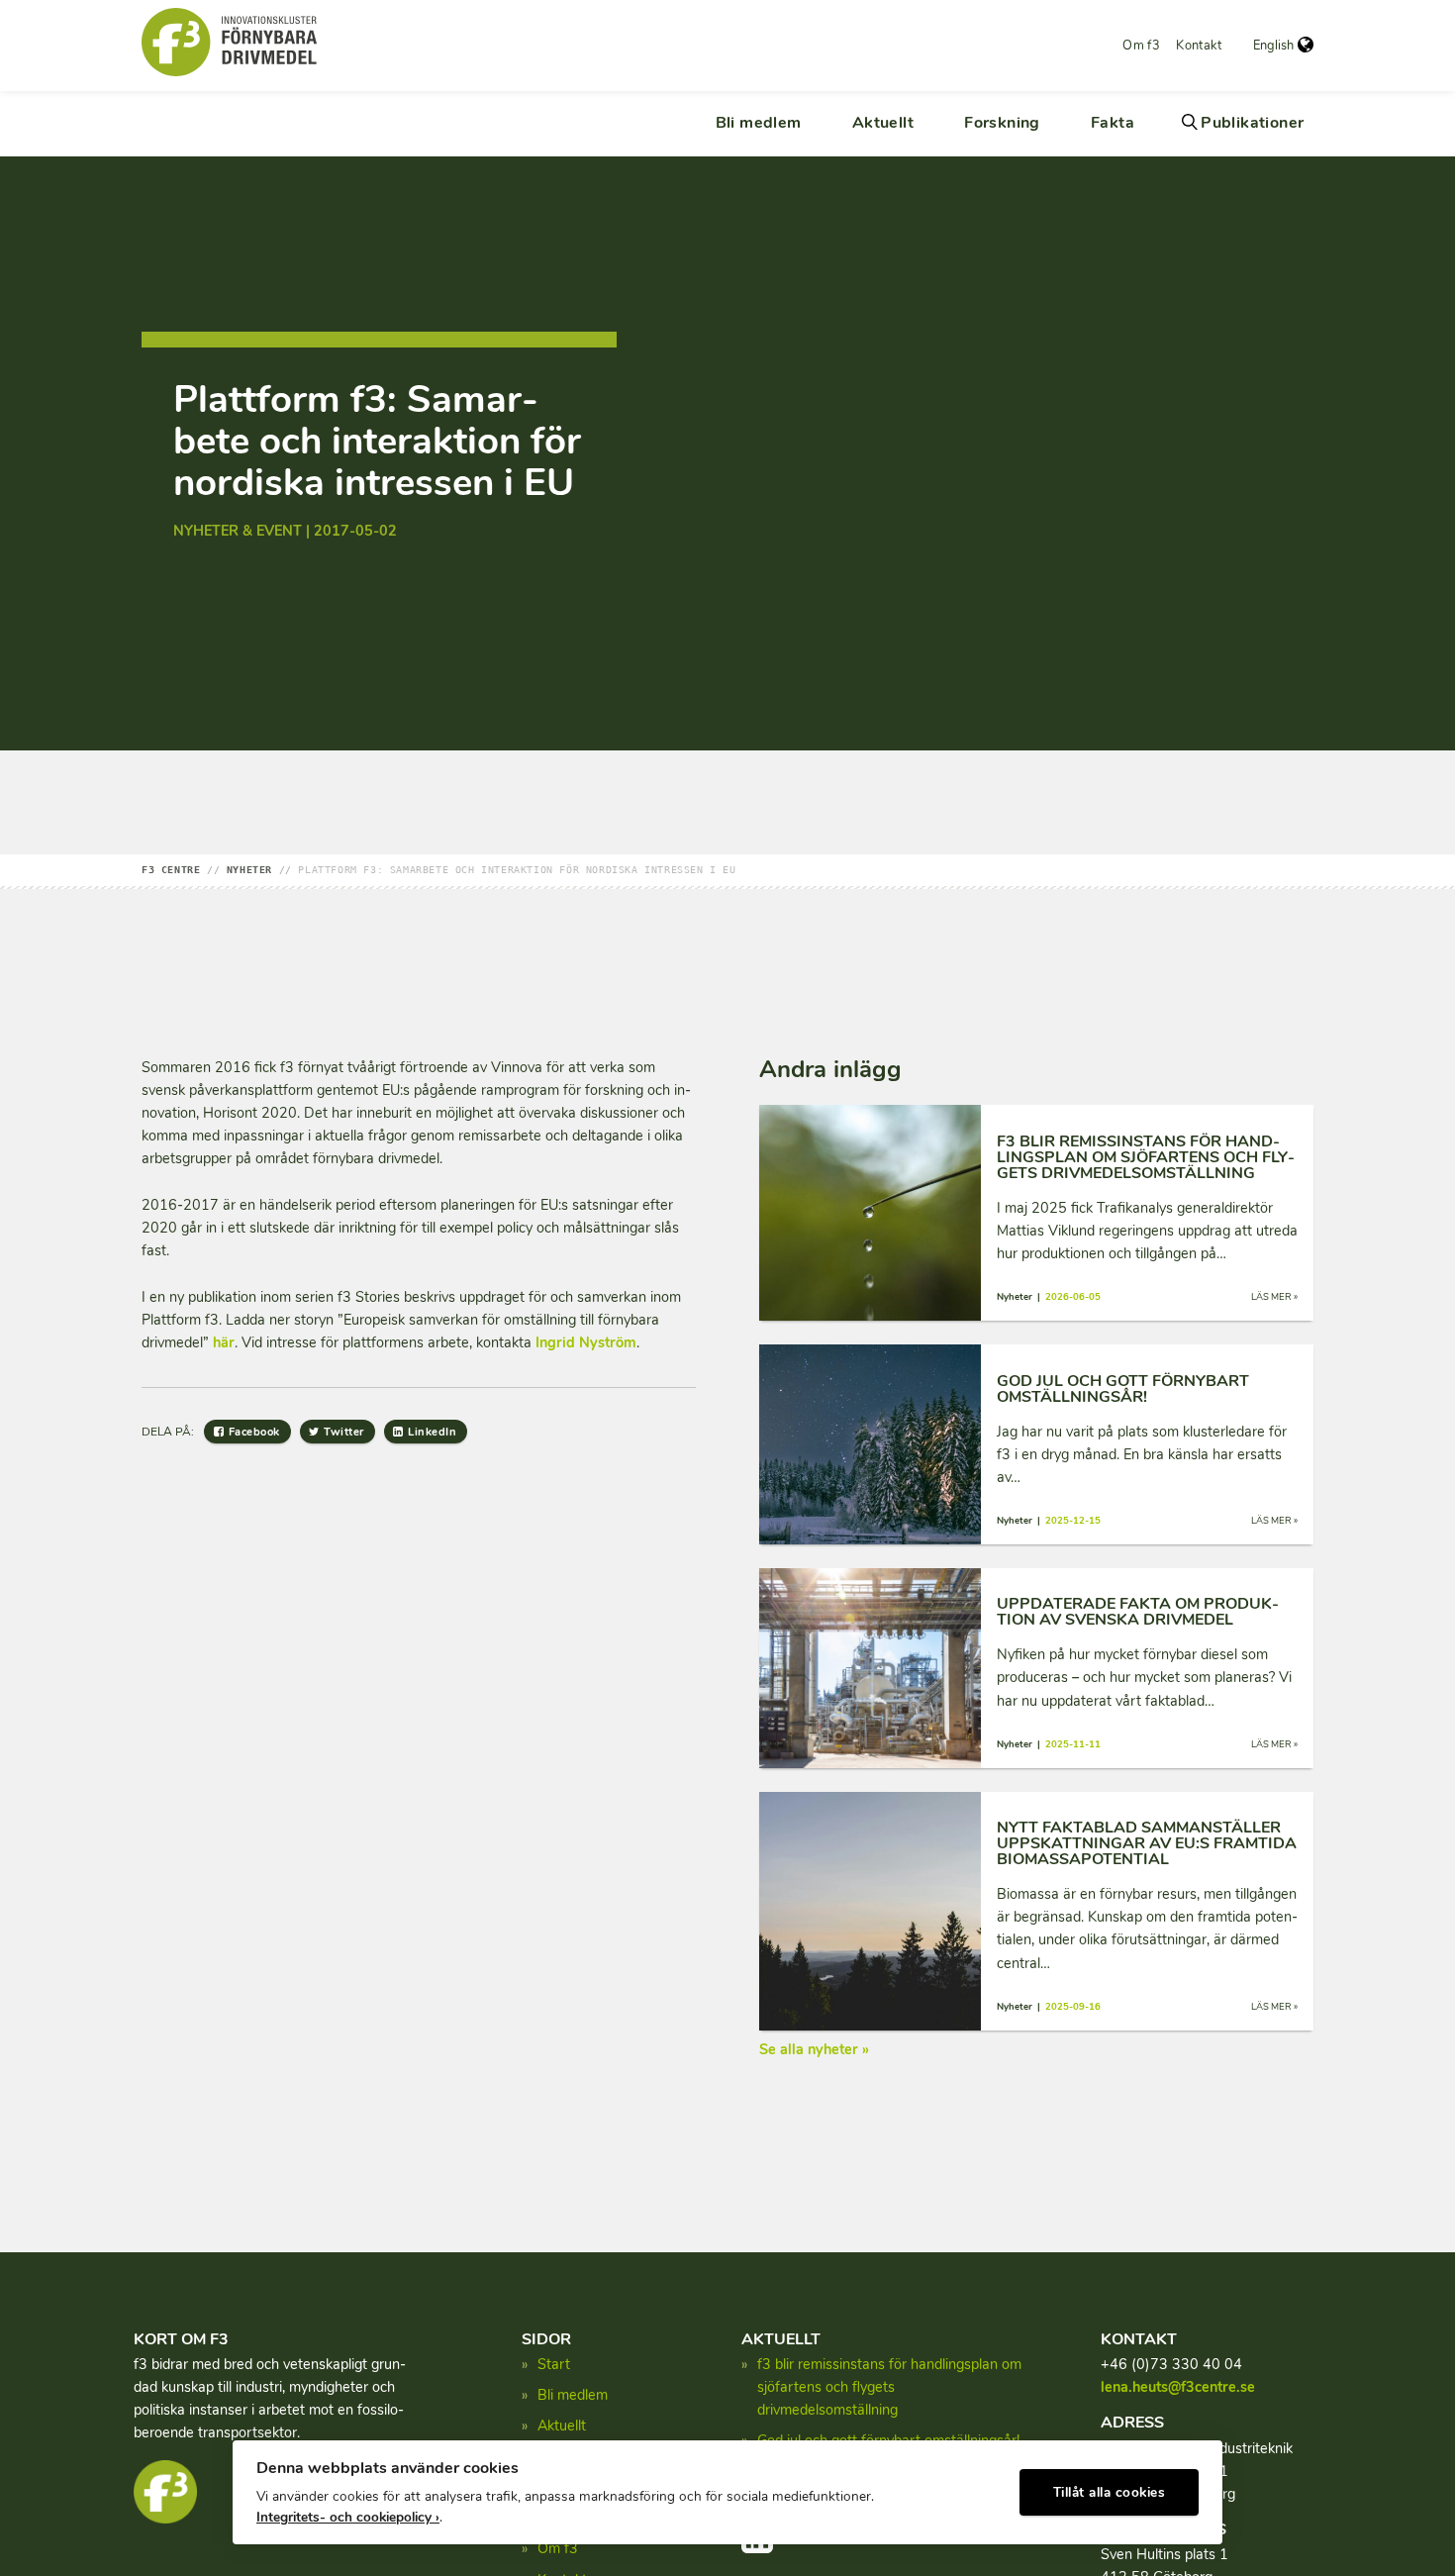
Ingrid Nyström (586, 1342)
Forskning (1002, 123)
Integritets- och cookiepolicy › (348, 2517)
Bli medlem (759, 123)
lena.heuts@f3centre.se (1178, 2387)
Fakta (1113, 123)
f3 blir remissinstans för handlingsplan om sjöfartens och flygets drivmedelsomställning (889, 2387)
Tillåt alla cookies (1110, 2492)
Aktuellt (883, 123)
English (1273, 46)
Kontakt (1199, 46)
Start (554, 2364)
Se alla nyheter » (814, 2049)
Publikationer (1252, 123)
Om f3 (1141, 46)
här (224, 1342)
